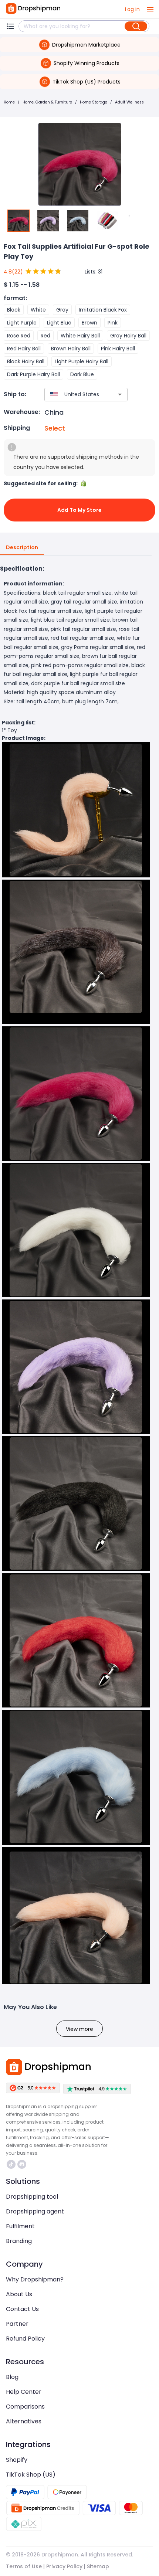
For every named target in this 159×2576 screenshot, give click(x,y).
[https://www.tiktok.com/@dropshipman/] (11, 2164)
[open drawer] (150, 9)
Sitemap (98, 2566)
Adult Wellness (129, 102)
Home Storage (94, 102)
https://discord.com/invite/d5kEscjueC (23, 2164)
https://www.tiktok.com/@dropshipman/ (12, 2164)
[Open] (120, 394)
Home (9, 102)
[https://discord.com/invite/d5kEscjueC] (22, 2164)
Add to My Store (79, 510)
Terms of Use (24, 2566)
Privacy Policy (64, 2566)
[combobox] (75, 395)
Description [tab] (22, 547)
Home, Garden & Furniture (47, 102)
